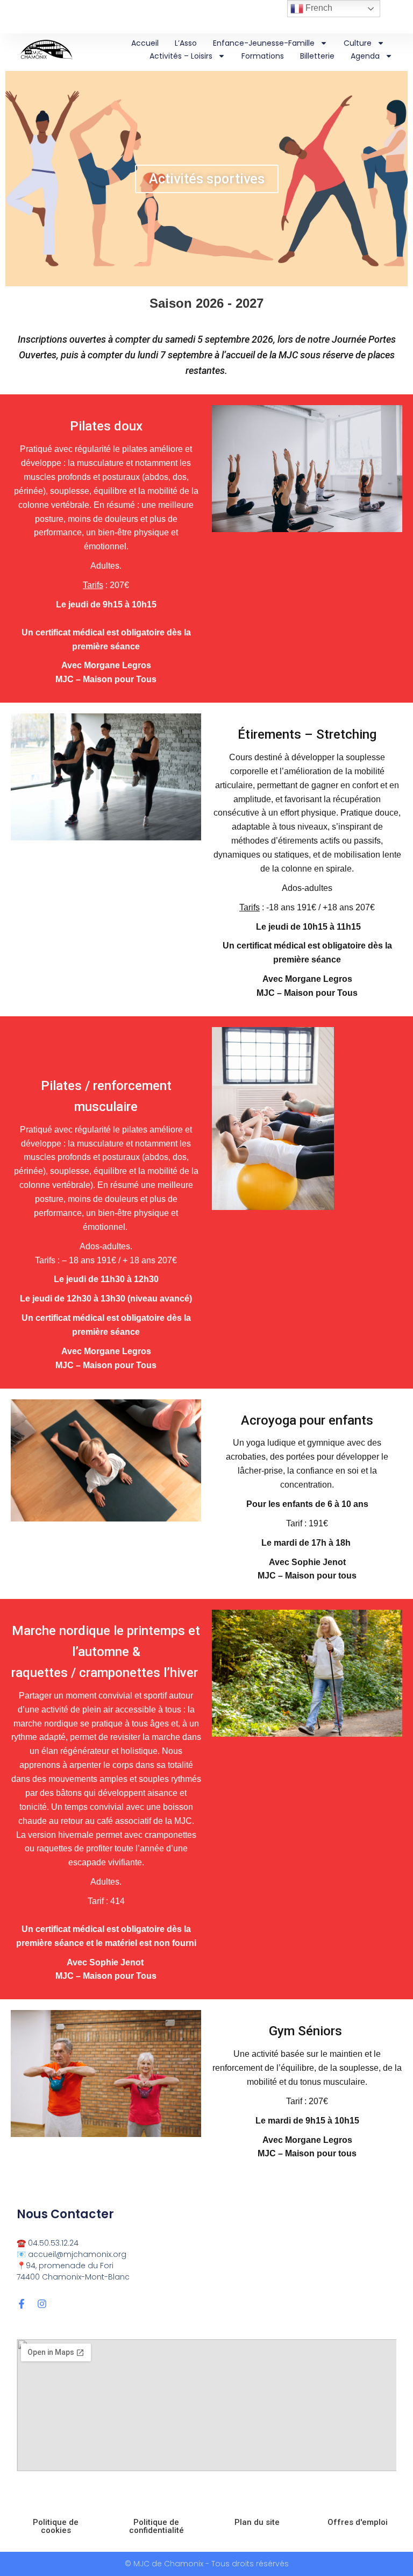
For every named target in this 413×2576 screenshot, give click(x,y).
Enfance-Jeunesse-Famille (264, 43)
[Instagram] (42, 2304)
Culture (358, 43)
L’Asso (186, 43)
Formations (263, 56)
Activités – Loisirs (181, 56)
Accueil (145, 43)
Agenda (365, 56)
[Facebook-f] (22, 2304)
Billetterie (317, 56)
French (318, 8)
